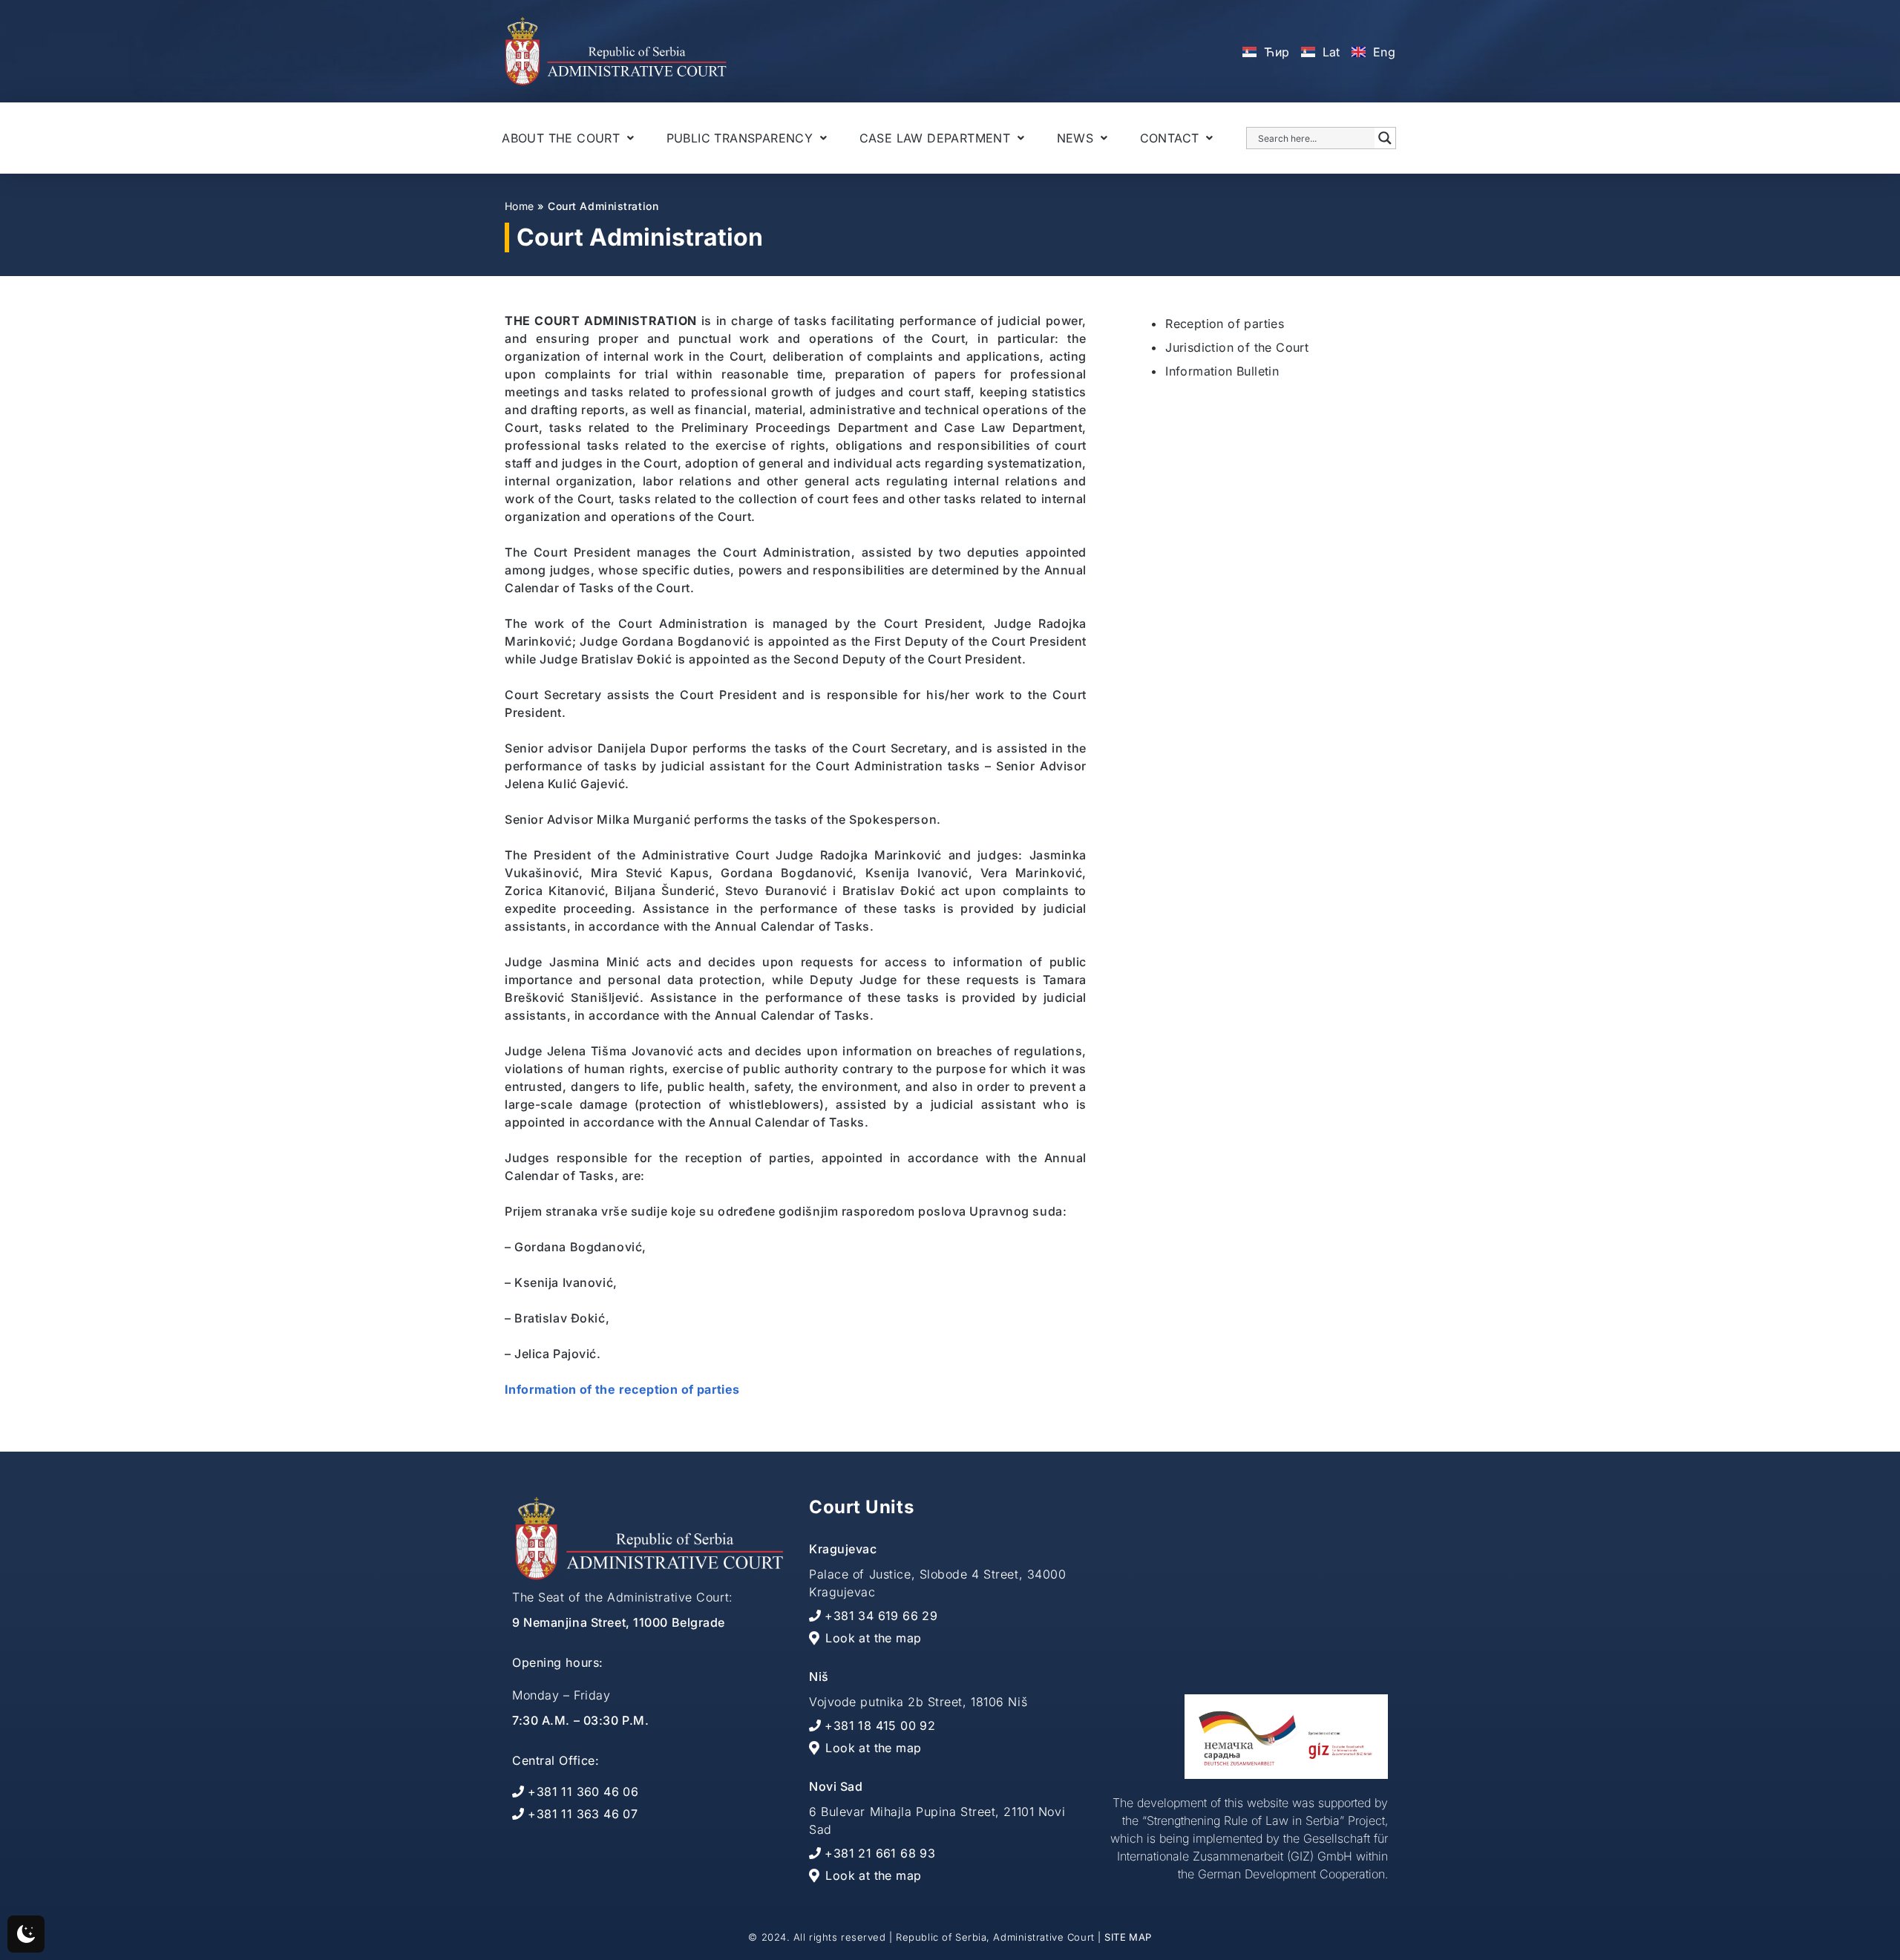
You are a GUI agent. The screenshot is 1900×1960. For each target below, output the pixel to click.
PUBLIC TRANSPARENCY (740, 138)
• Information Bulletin (1215, 371)
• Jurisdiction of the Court (1229, 347)
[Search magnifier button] (1385, 138)
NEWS (1075, 138)
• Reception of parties (1217, 324)
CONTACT (1170, 138)
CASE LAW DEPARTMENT (935, 138)
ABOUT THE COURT (561, 138)
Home (519, 206)
